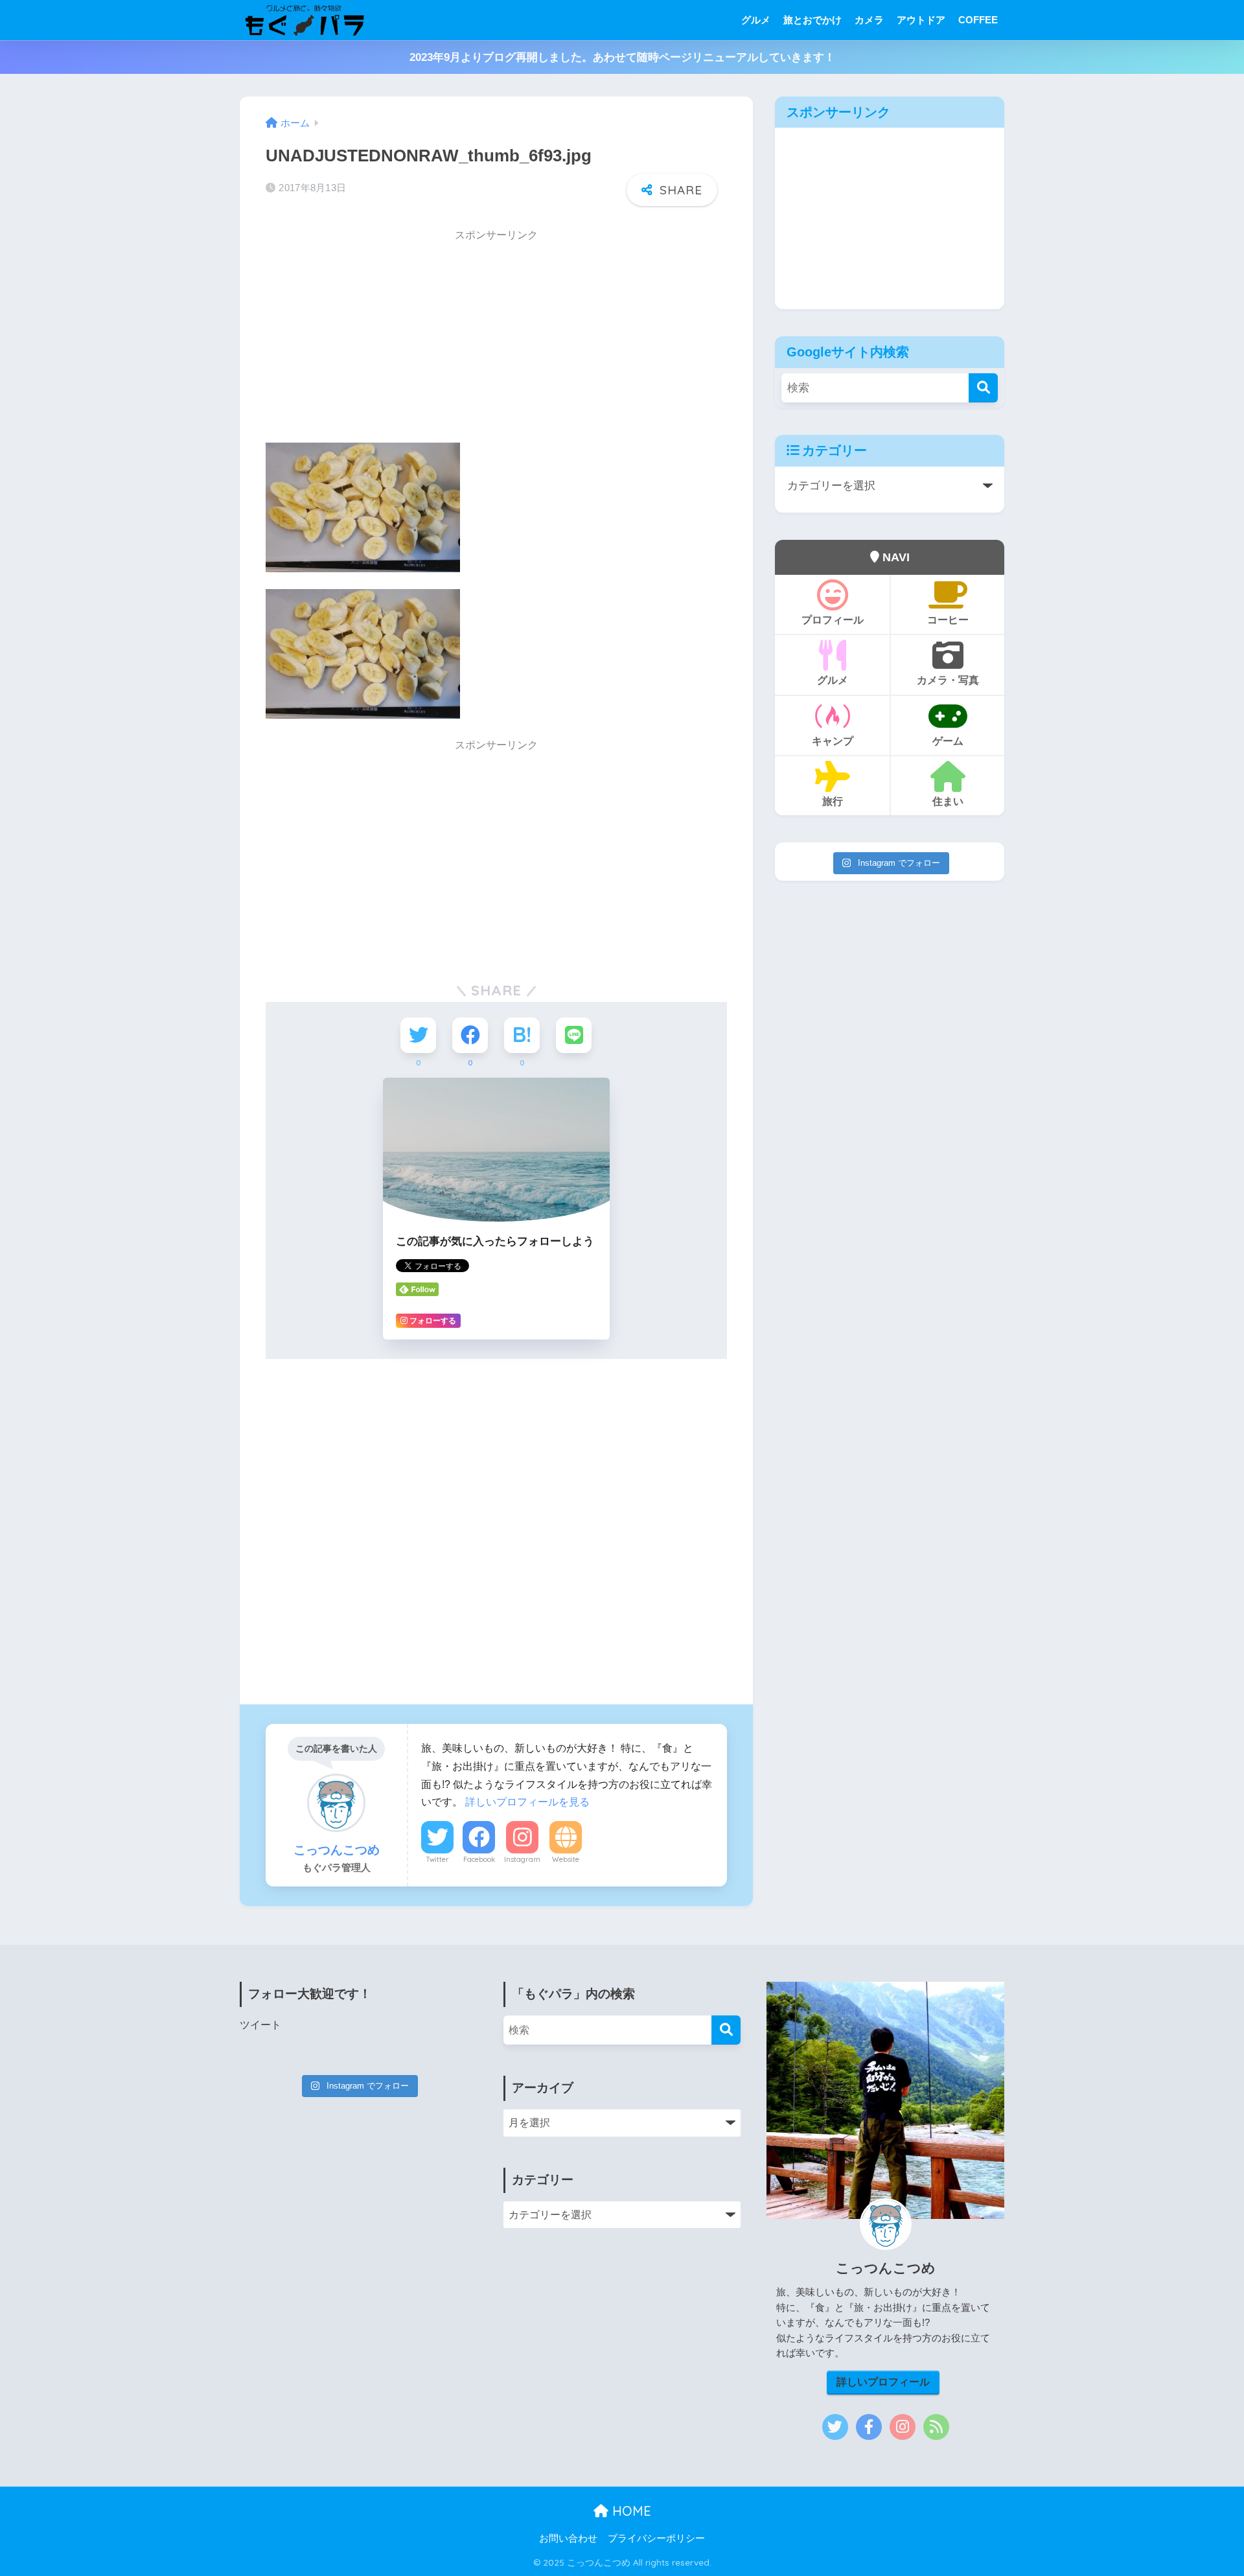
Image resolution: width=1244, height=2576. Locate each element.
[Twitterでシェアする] (418, 1035)
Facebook (479, 1859)
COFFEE (978, 20)
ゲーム (948, 741)
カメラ (869, 20)
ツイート (260, 2025)
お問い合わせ (568, 2538)
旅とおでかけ (812, 20)
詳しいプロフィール (883, 2382)
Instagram (522, 1859)
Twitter (437, 1859)
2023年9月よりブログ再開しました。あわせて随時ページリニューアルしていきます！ (622, 57)
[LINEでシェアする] (574, 1035)
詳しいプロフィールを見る (527, 1802)
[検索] (983, 388)
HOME (630, 2511)
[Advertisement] (496, 341)
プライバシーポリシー (656, 2538)
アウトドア (921, 20)
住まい (948, 801)
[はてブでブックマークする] (522, 1035)
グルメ (756, 20)
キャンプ (833, 741)
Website (566, 1859)
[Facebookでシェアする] (470, 1035)
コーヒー (948, 620)
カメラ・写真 (948, 680)
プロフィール (833, 620)
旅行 (833, 801)
